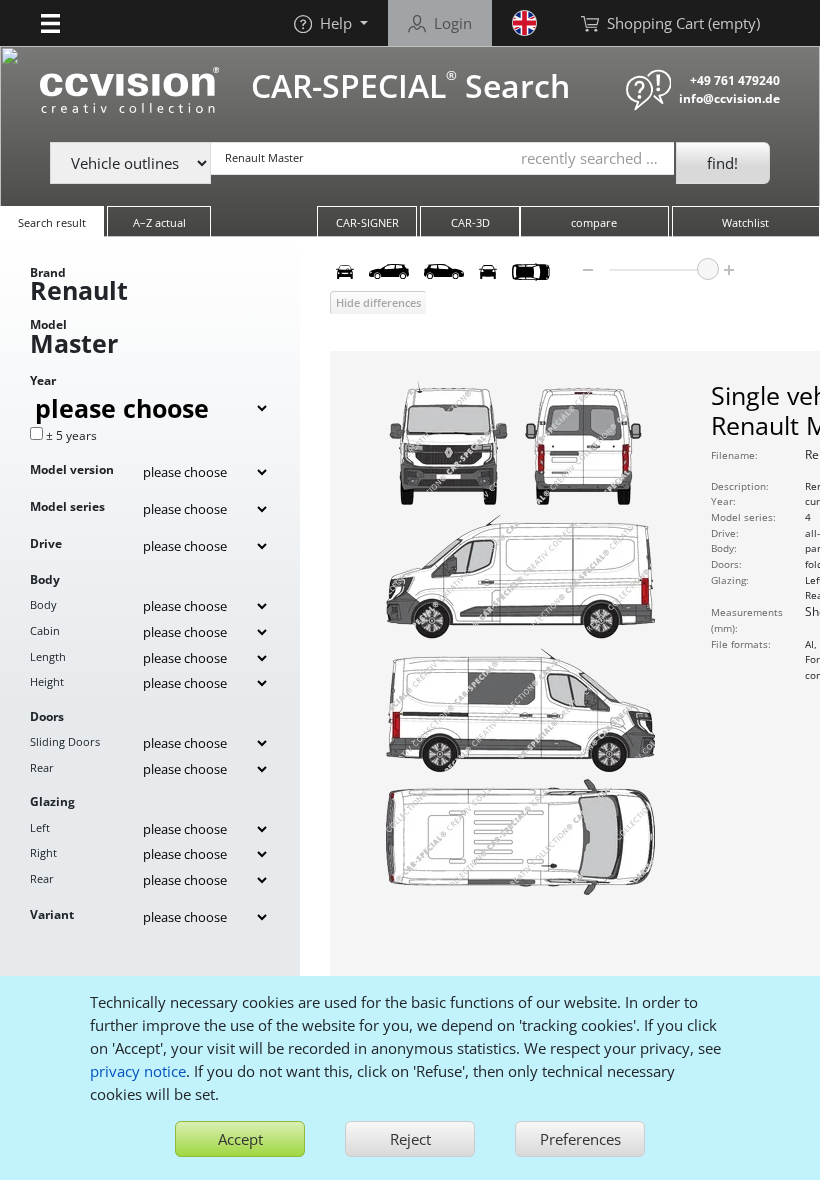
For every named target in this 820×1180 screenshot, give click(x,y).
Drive (46, 543)
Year (43, 380)
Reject (410, 1139)
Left (40, 827)
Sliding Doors (65, 741)
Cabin (45, 630)
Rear (42, 767)
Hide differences (378, 302)
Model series (67, 506)
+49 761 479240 (735, 80)
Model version (72, 469)
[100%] (708, 269)
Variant (52, 914)
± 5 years (71, 435)
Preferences (580, 1139)
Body (43, 604)
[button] (50, 23)
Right (43, 852)
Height (47, 681)
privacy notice (138, 1071)
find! (722, 163)
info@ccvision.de (729, 98)
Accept (240, 1139)
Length (48, 656)
